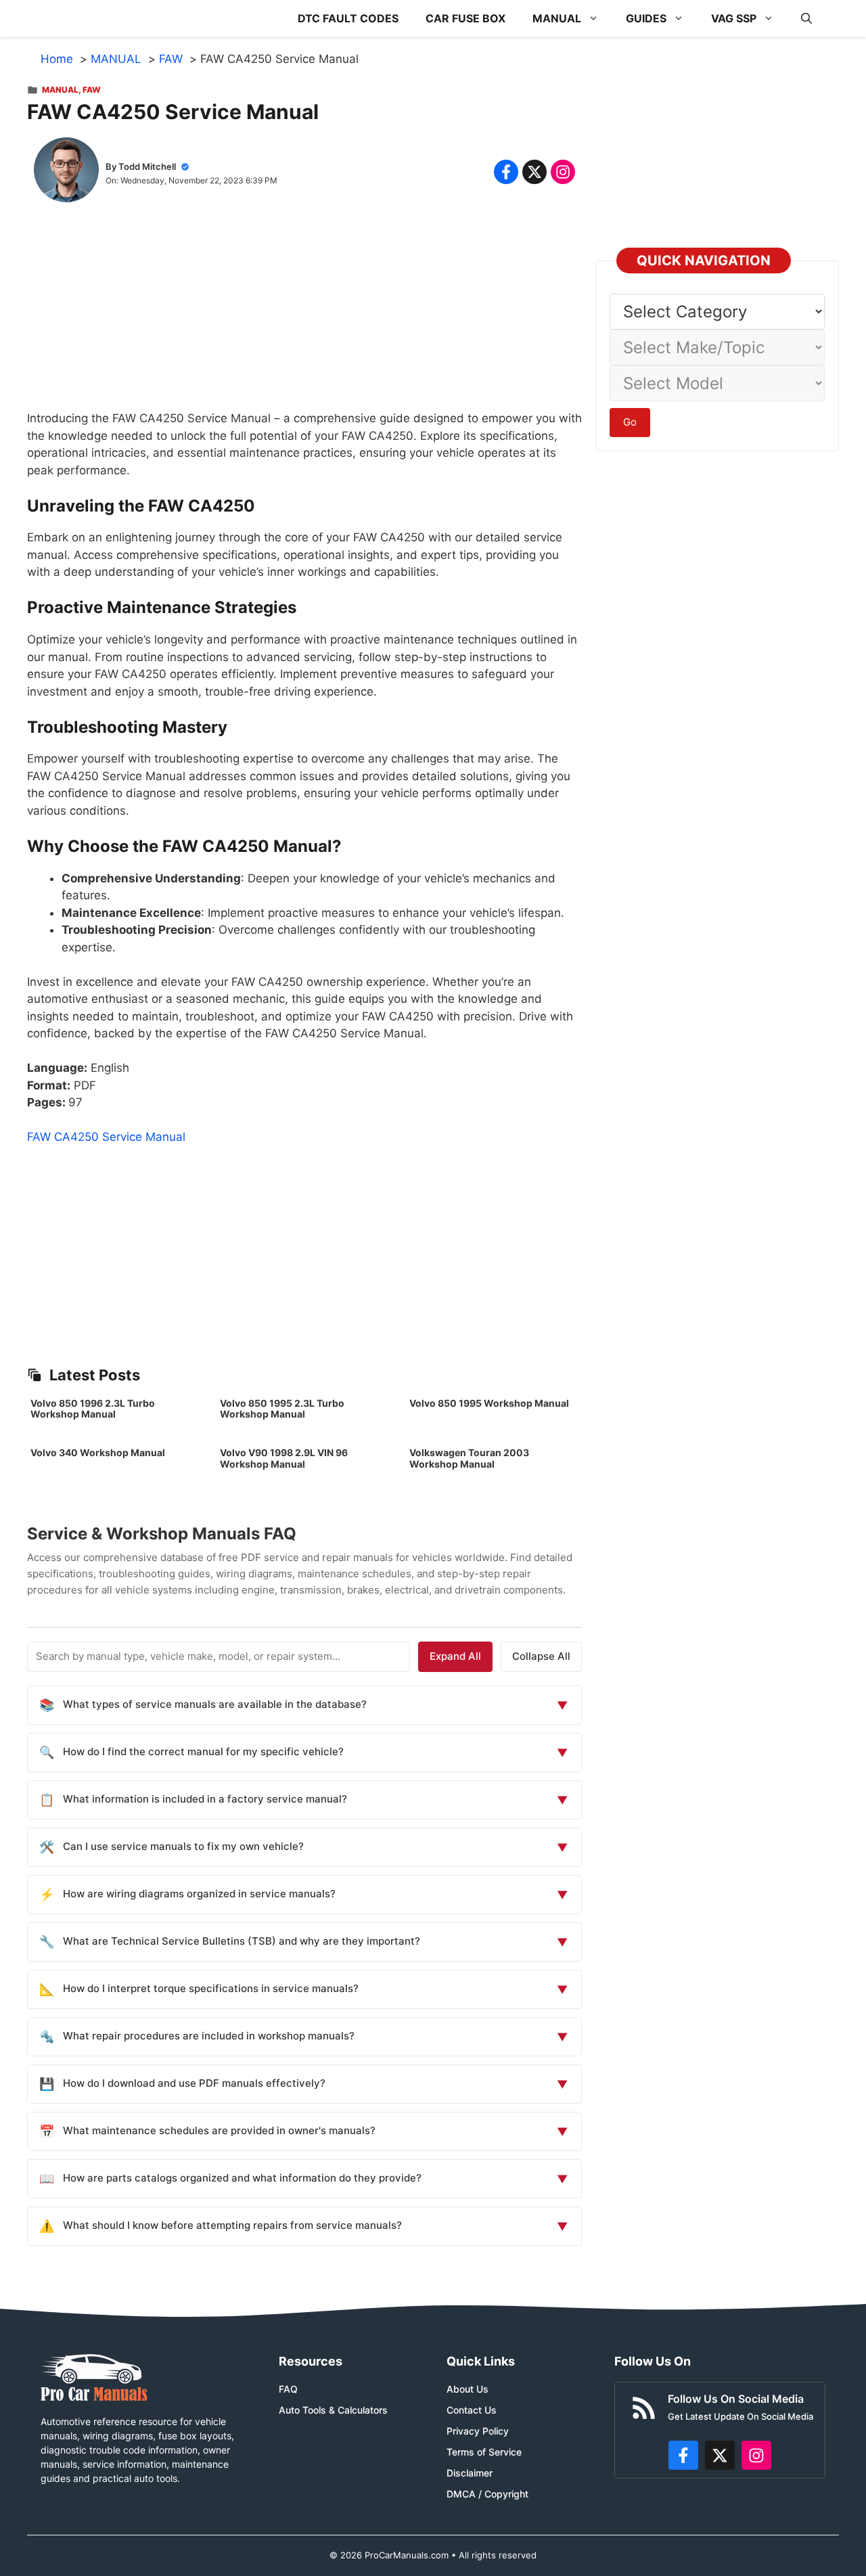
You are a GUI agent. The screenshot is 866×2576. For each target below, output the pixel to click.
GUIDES (646, 18)
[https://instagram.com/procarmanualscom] (756, 2456)
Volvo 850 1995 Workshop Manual (489, 1403)
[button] (806, 19)
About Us (468, 2389)
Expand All (455, 1656)
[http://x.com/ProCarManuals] (720, 2456)
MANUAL (557, 18)
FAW (92, 90)
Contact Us (472, 2410)
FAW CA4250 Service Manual (106, 1137)
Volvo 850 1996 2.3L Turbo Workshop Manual (93, 1409)
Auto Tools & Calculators (333, 2410)
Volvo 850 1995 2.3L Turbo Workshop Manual (282, 1409)
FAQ (288, 2389)
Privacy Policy (478, 2431)
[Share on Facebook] (506, 172)
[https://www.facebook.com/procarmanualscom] (683, 2456)
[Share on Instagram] (563, 172)
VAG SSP (734, 18)
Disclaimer (470, 2473)
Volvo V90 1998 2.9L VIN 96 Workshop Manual (284, 1458)
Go (630, 422)
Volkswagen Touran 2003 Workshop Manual (469, 1458)
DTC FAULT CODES (348, 18)
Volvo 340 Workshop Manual (98, 1452)
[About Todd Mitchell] (66, 173)
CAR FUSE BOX (465, 18)
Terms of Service (484, 2452)
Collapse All (541, 1656)
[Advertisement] (304, 315)
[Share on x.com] (534, 172)
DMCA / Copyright (487, 2494)
